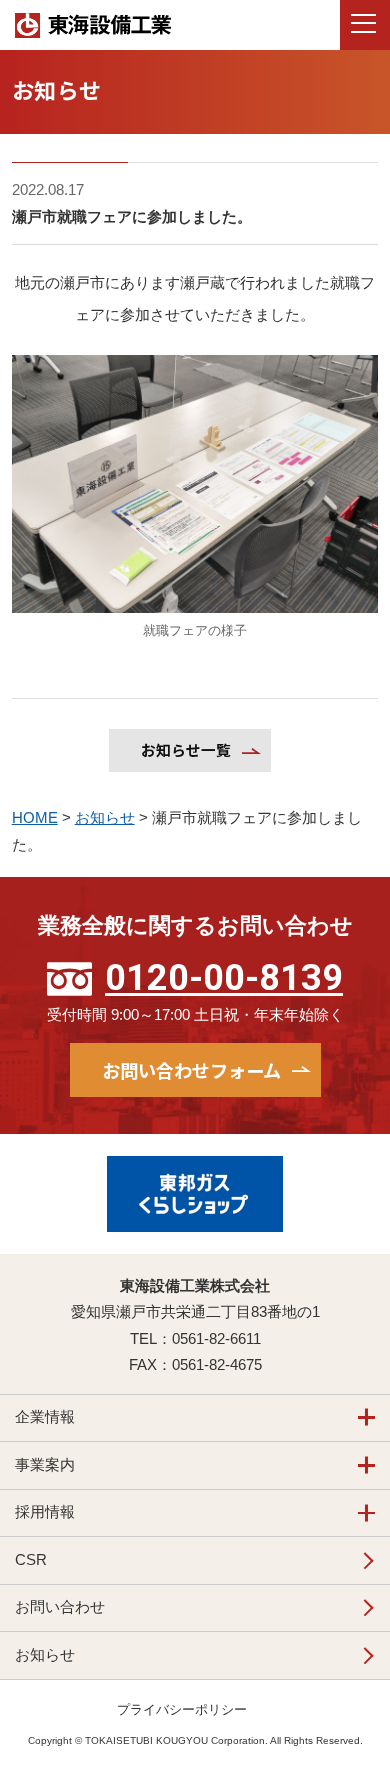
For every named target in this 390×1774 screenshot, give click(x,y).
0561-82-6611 (216, 1339)
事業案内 (45, 1465)
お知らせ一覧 (186, 749)
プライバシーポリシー (182, 1709)
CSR (31, 1560)
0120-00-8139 (224, 978)
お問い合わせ (60, 1607)
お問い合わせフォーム (191, 1070)
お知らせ (45, 1655)
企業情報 (45, 1417)
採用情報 (45, 1512)
